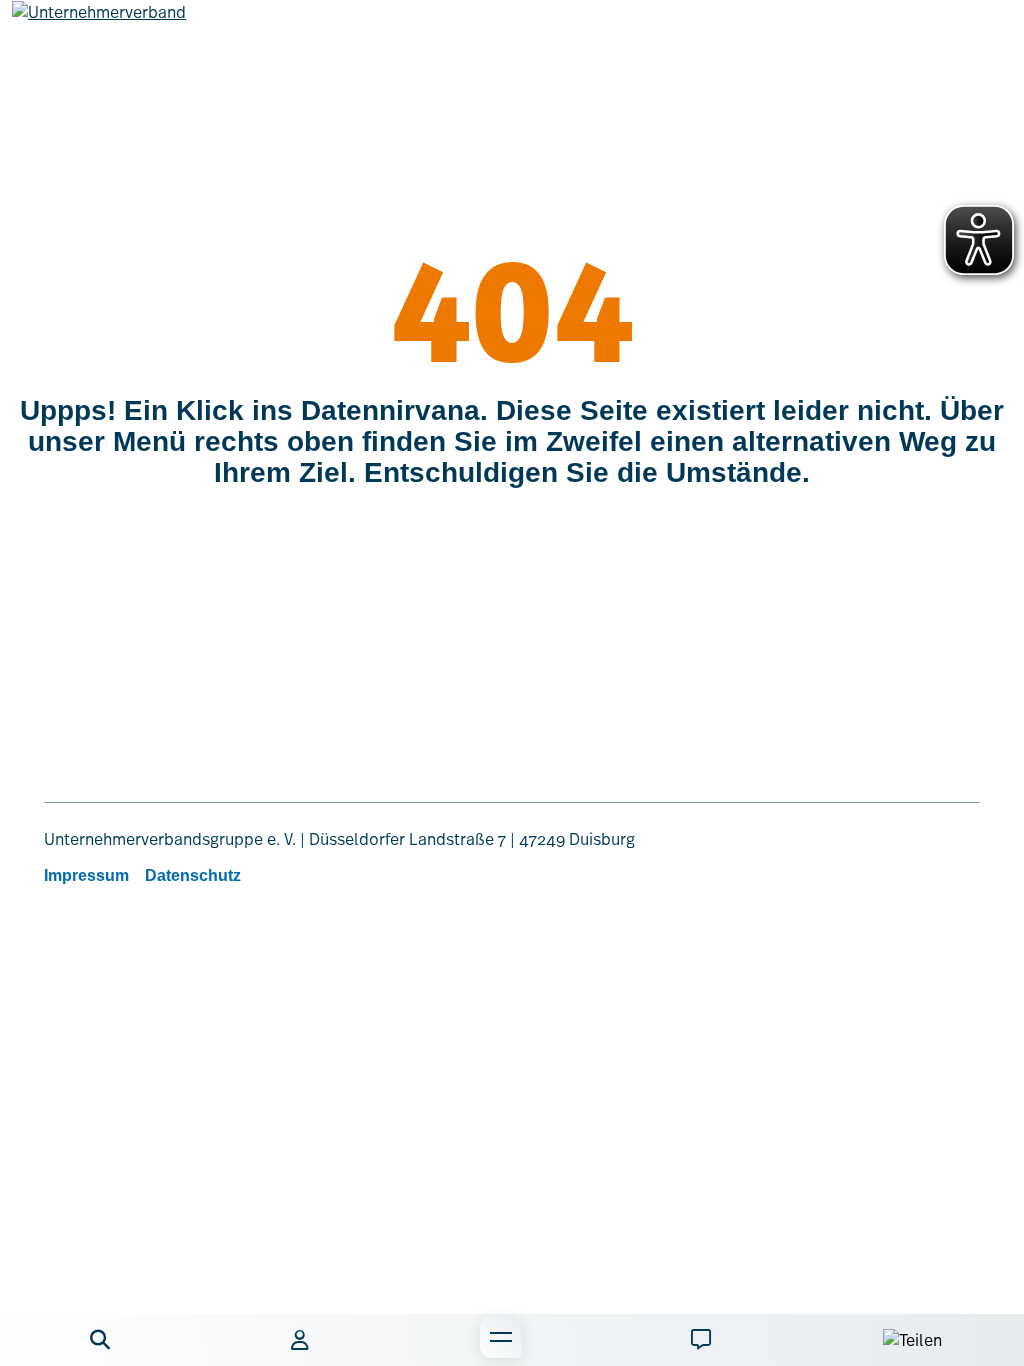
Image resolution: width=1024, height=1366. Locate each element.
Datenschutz (193, 875)
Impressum (86, 875)
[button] (100, 1340)
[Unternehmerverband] (99, 28)
